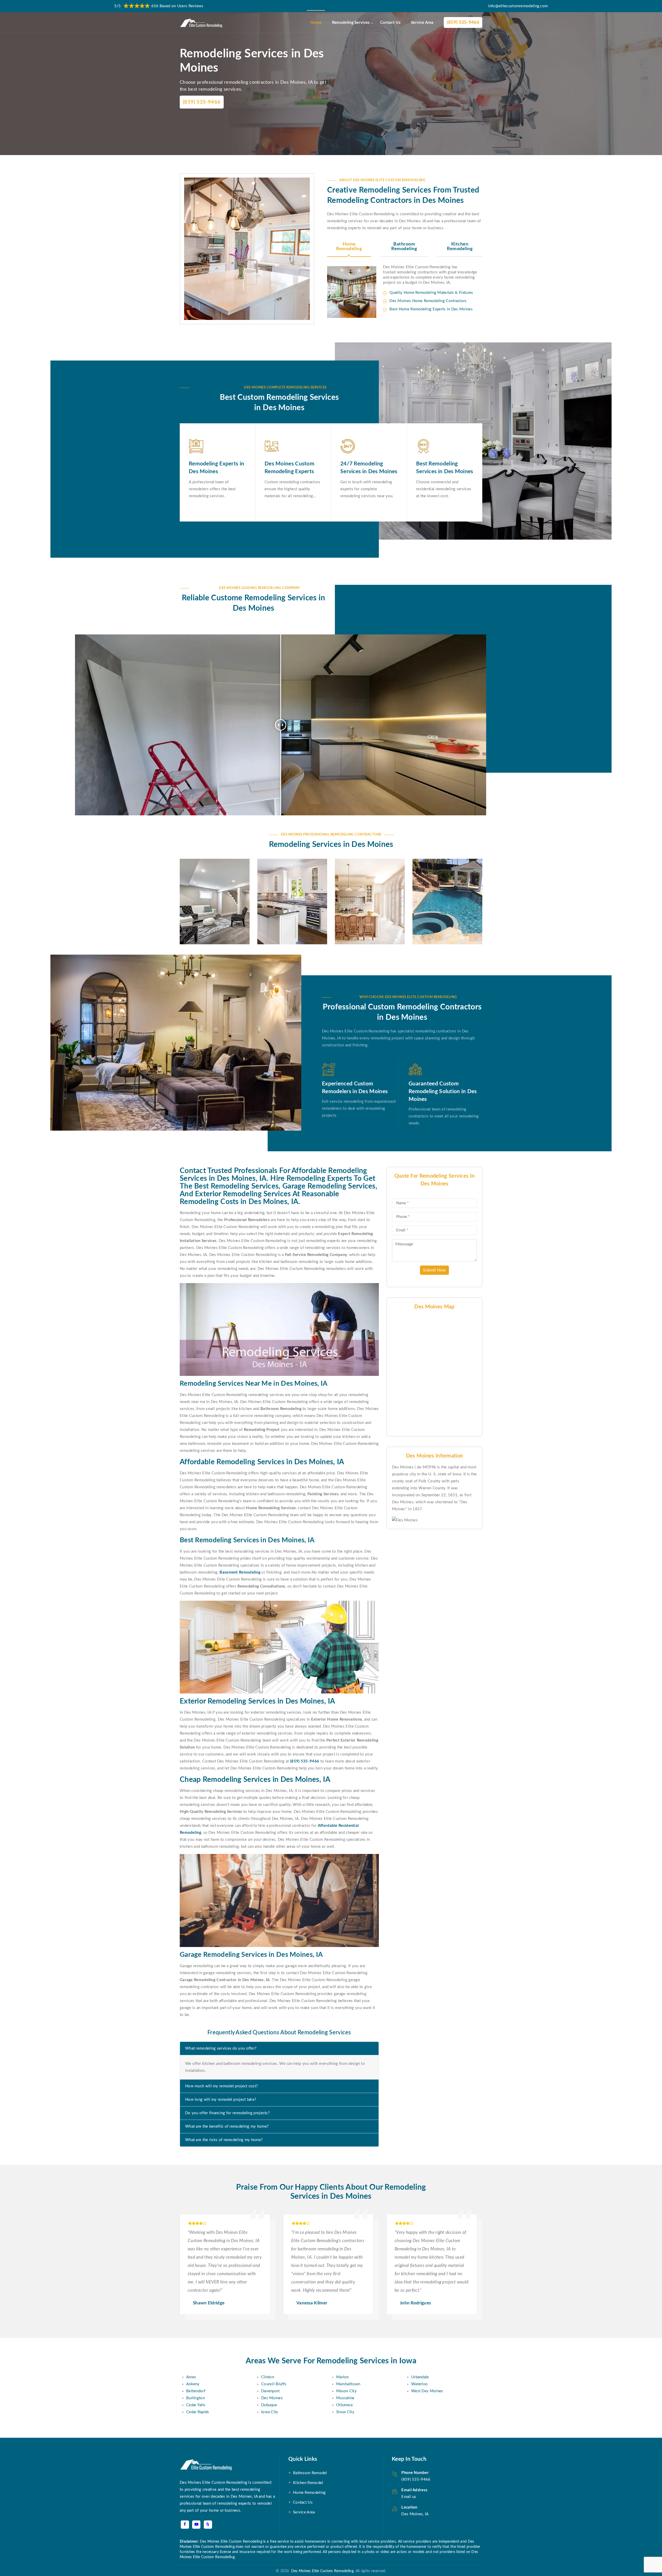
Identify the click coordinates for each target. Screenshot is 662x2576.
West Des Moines (427, 2391)
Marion (343, 2377)
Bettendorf (196, 2391)
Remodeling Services (351, 23)
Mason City (346, 2391)
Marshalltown (348, 2384)
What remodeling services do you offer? (221, 2048)
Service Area (422, 23)
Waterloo (419, 2384)
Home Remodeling (349, 247)
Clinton (268, 2377)
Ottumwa (344, 2405)
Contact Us (390, 23)
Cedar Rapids (198, 2412)
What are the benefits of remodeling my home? (227, 2126)
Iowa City (270, 2412)
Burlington (195, 2398)
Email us (409, 2497)
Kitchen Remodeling (460, 247)
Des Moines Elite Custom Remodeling (321, 2571)
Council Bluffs (274, 2384)
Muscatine (345, 2398)
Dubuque (269, 2405)
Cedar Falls (196, 2405)
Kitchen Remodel (308, 2483)
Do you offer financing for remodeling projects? (227, 2113)
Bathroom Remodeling (404, 247)
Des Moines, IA (415, 2514)
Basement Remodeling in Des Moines (211, 883)
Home (316, 23)
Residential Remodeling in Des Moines (366, 883)
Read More (203, 928)
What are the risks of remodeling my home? (224, 2140)
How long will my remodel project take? (221, 2100)
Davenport (270, 2391)
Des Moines (272, 2398)
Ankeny (193, 2384)
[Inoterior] (201, 23)
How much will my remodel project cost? (221, 2086)
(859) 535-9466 (463, 22)
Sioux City (345, 2412)
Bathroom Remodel (310, 2473)
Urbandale (420, 2377)
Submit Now (434, 1270)
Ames (191, 2377)
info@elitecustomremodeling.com (518, 6)
